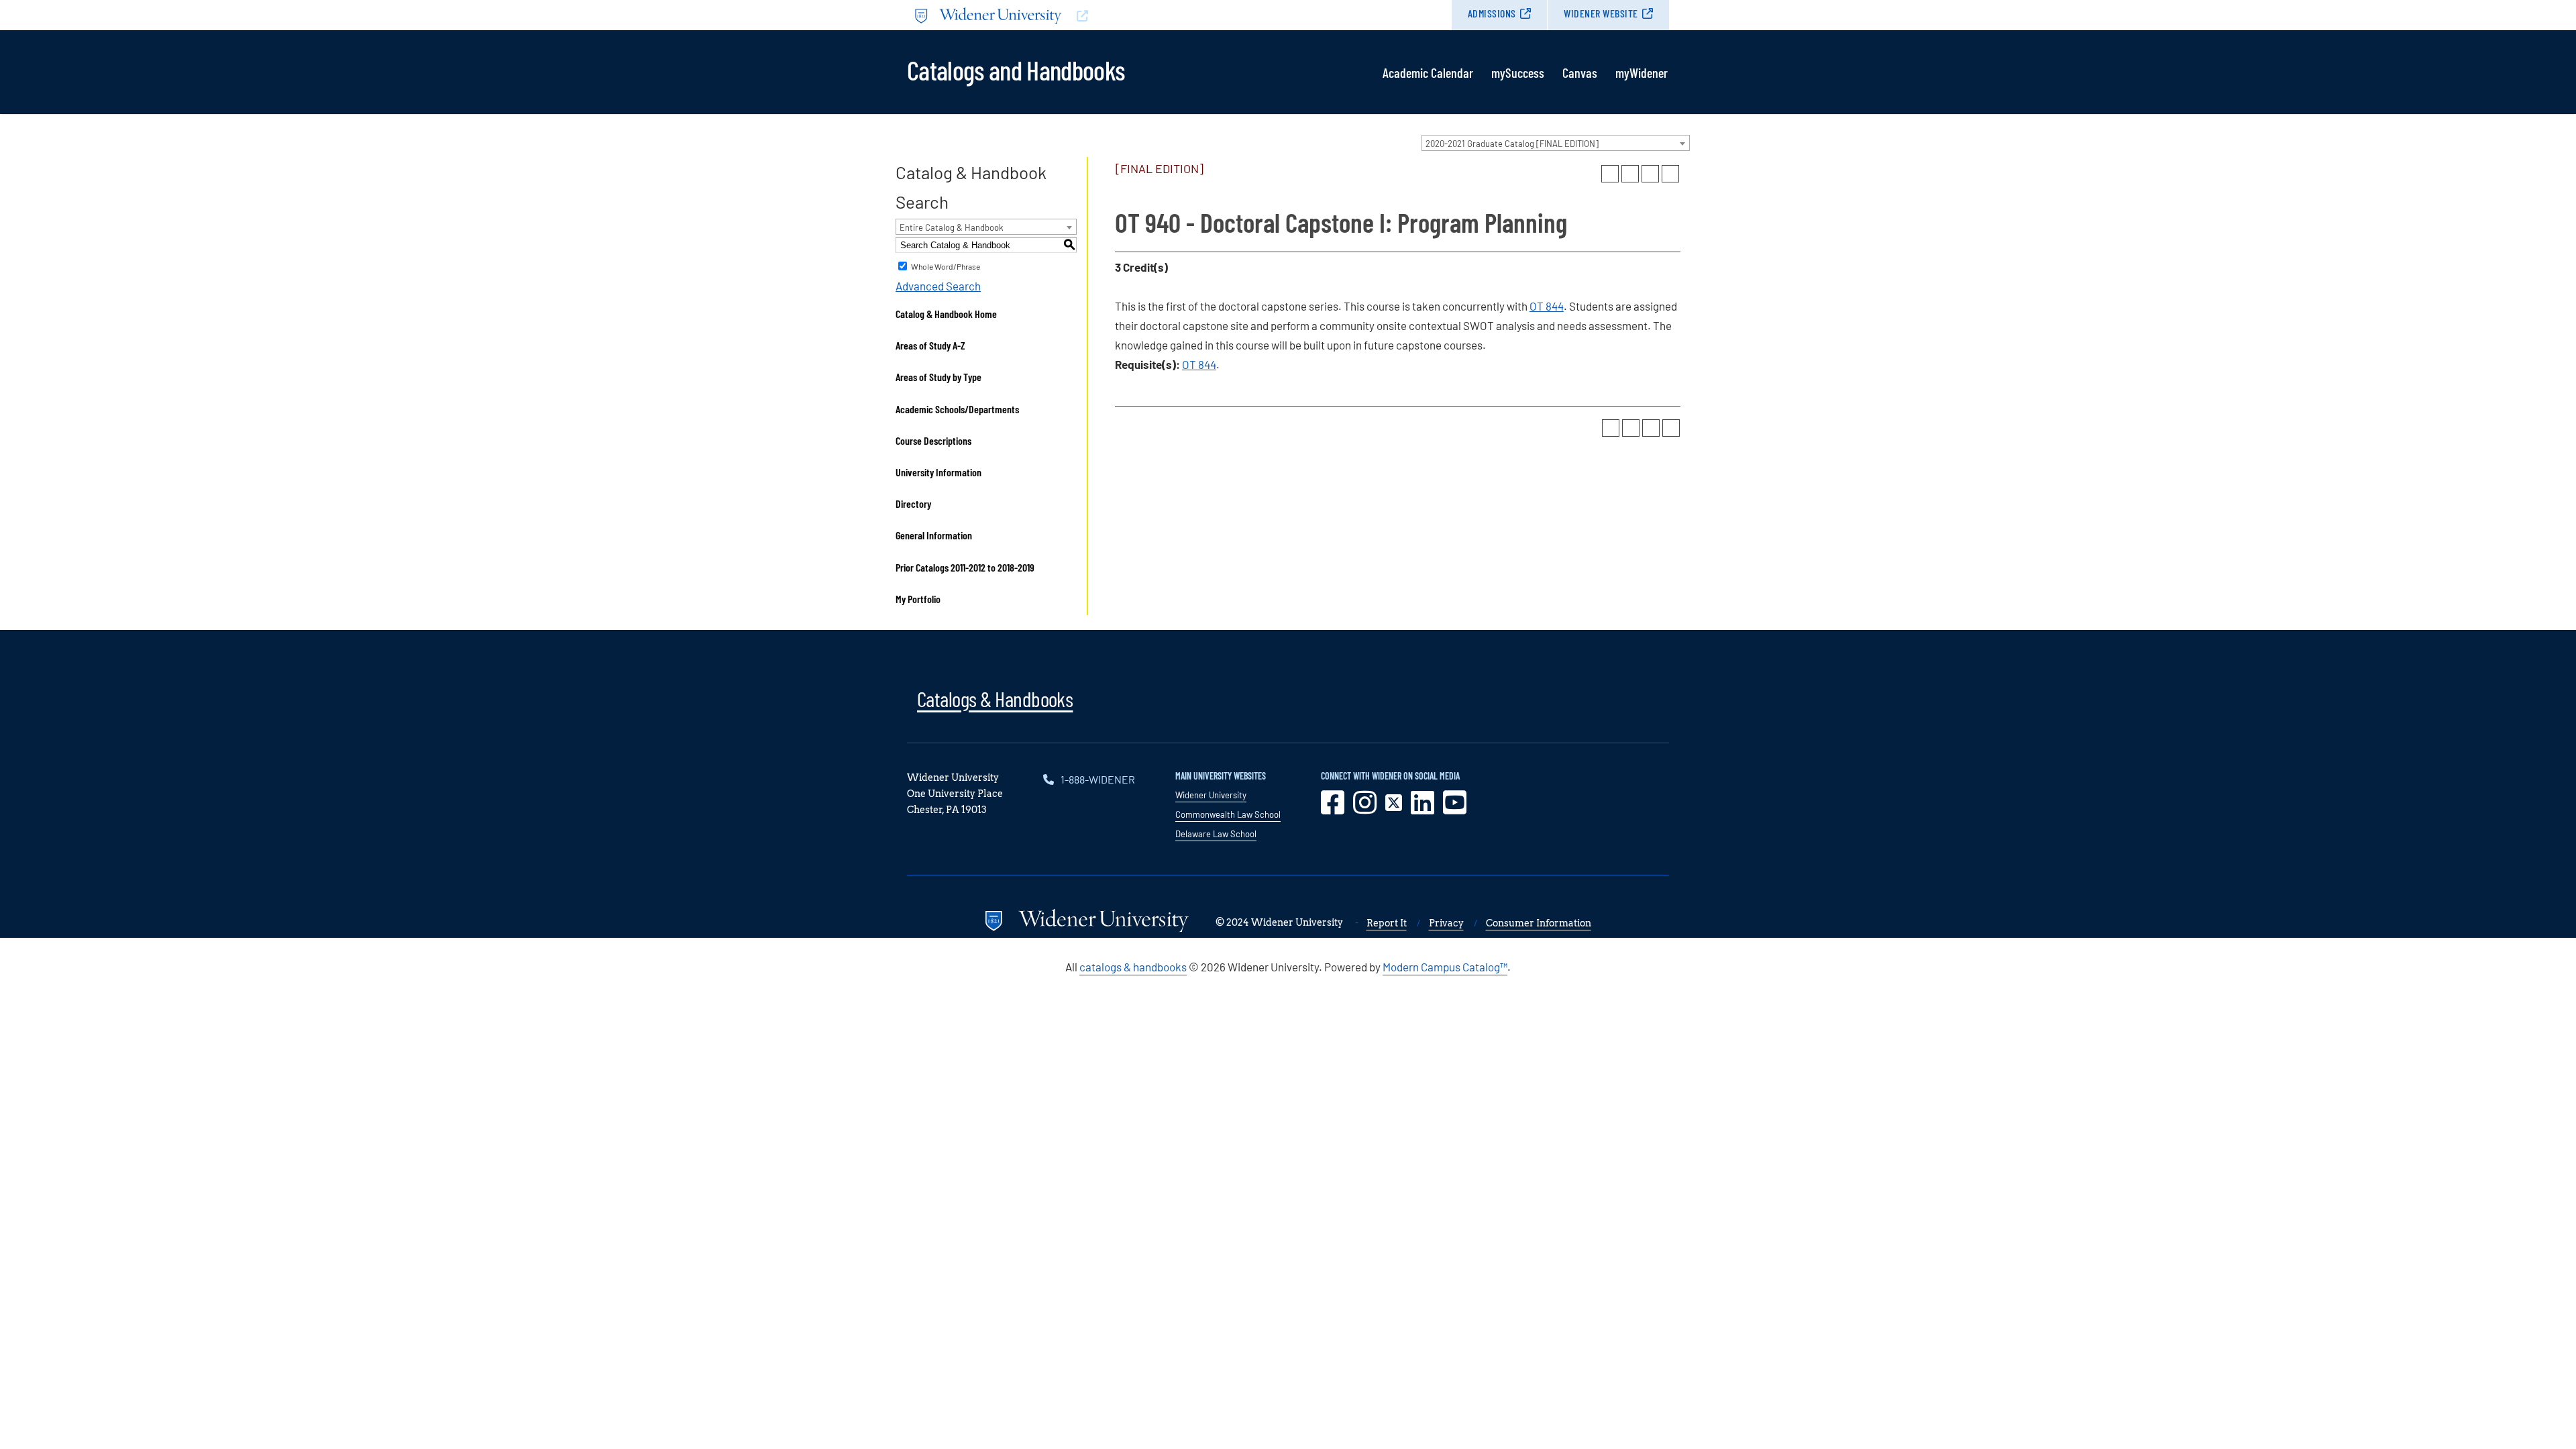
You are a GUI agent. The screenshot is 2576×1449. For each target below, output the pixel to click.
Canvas (1580, 72)
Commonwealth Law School (1228, 814)
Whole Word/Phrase (946, 266)
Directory (913, 503)
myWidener (1642, 72)
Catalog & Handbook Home (946, 314)
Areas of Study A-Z (930, 345)
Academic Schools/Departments (957, 409)
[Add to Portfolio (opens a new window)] (1610, 174)
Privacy (1446, 923)
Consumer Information (1539, 923)
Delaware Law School (1216, 834)
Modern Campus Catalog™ (1445, 967)
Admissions (1492, 13)
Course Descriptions (933, 440)
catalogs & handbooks (1133, 967)
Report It (1387, 923)
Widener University (1211, 795)
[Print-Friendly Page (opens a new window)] (1650, 174)
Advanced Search (938, 286)
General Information (934, 535)
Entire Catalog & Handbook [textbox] (952, 227)
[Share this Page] (1630, 174)
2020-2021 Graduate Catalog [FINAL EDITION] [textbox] (1512, 144)
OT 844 (1547, 306)
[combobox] (1556, 143)
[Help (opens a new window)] (1670, 174)
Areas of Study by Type (938, 377)
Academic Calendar (1428, 72)
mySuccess (1518, 72)
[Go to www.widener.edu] (1097, 15)
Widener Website (1601, 13)
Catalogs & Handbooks (995, 698)
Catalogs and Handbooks (1016, 69)
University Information (938, 472)
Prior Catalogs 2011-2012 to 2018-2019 (965, 567)
